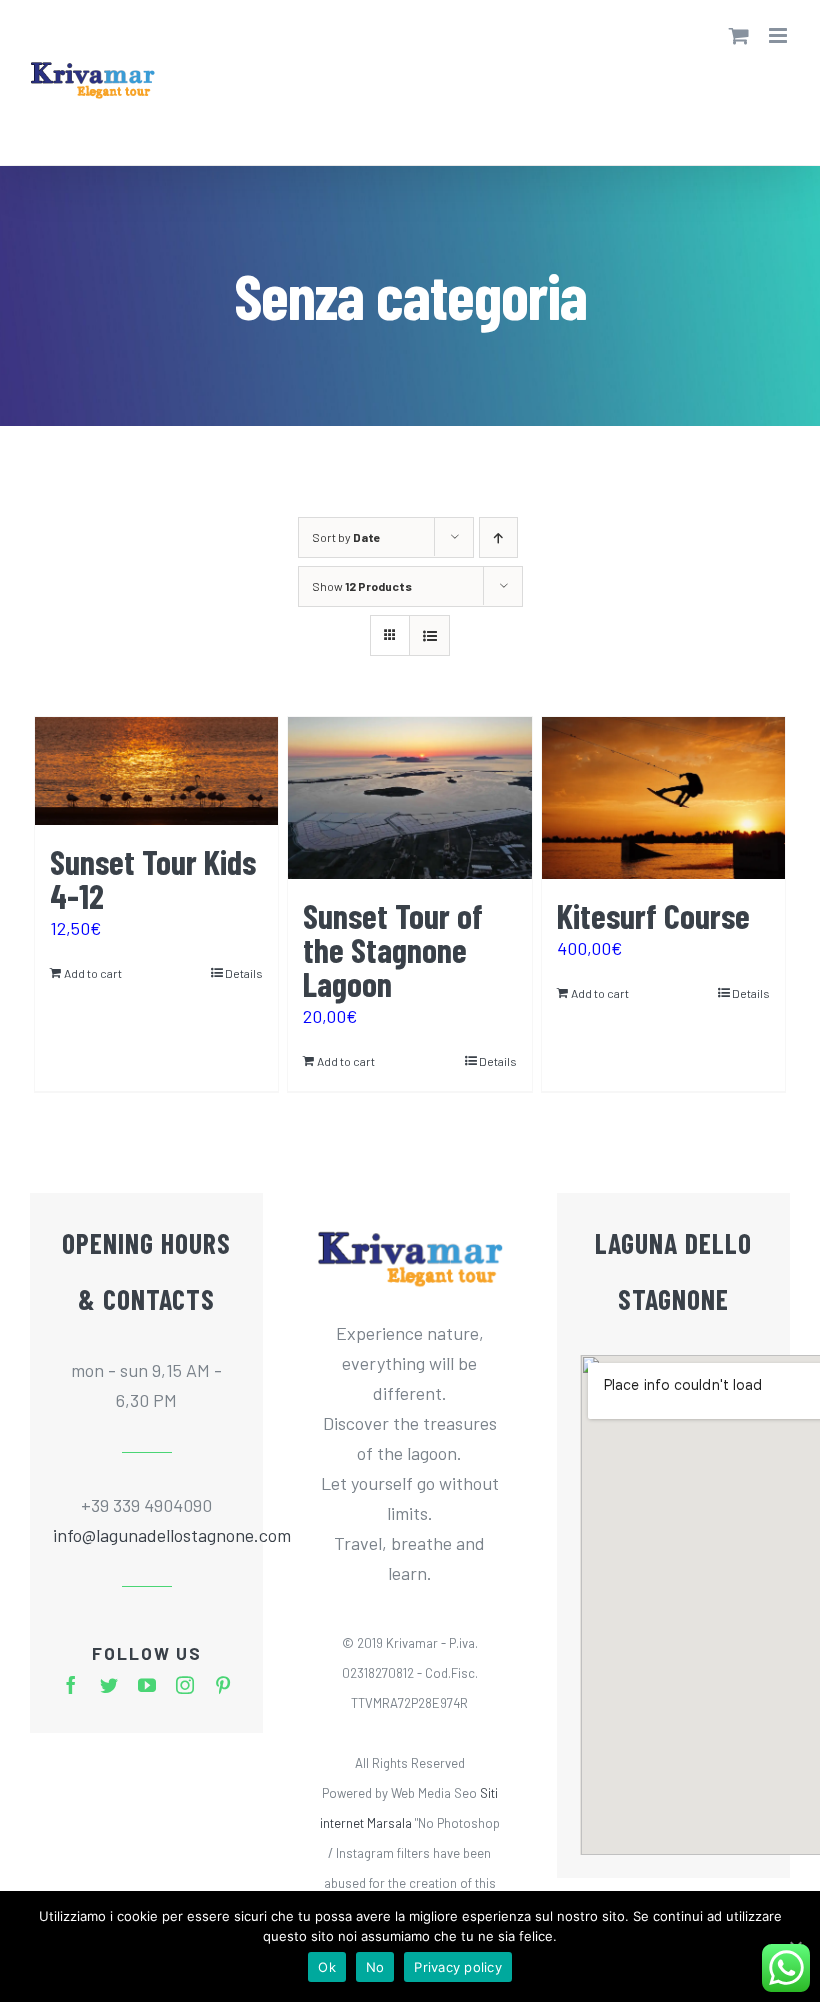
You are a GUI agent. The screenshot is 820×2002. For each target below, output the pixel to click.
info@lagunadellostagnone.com (146, 1535)
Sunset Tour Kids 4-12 (153, 878)
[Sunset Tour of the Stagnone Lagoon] (409, 798)
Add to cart (93, 973)
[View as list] (429, 635)
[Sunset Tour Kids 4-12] (156, 771)
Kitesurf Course (653, 915)
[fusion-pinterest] (223, 1685)
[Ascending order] (498, 537)
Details (244, 973)
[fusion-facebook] (71, 1685)
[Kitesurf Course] (663, 798)
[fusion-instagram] (185, 1685)
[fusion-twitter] (109, 1685)
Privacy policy (458, 1967)
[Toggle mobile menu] (779, 35)
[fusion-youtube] (147, 1685)
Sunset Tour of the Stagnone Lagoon (393, 949)
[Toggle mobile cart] (739, 35)
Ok (327, 1967)
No (375, 1967)
